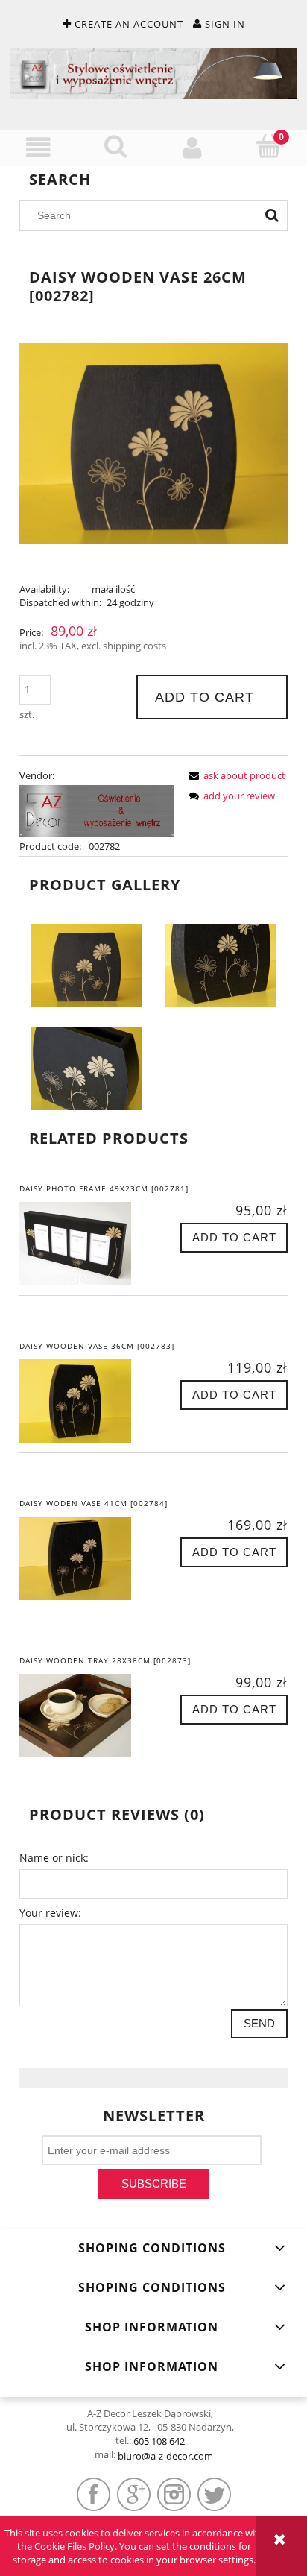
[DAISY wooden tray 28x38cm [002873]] (86, 1716)
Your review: (50, 1913)
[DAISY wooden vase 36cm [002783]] (86, 1401)
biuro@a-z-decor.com (165, 2456)
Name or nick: (54, 1858)
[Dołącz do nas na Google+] (134, 2494)
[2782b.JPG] (221, 964)
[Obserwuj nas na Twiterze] (214, 2494)
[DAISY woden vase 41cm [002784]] (86, 1558)
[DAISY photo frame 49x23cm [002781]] (86, 1244)
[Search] (272, 215)
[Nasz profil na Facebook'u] (94, 2494)
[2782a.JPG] (86, 964)
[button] (38, 147)
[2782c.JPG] (86, 1067)
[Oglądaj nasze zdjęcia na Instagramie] (174, 2494)
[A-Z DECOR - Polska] (97, 810)
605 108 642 (159, 2441)
